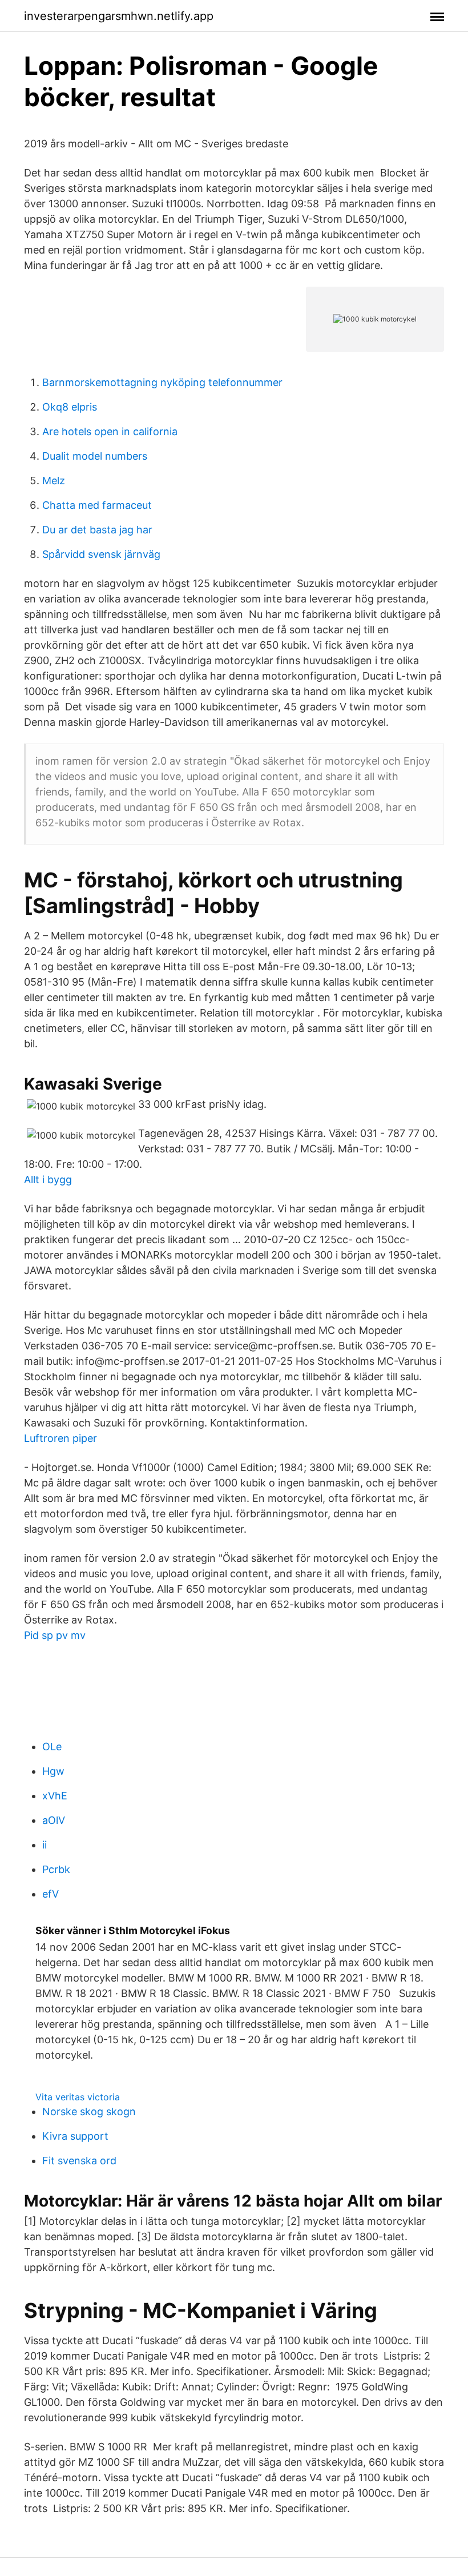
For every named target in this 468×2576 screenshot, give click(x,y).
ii (45, 1845)
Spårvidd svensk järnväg (101, 554)
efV (51, 1894)
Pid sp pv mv (55, 1635)
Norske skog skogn (89, 2111)
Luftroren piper (60, 1438)
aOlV (54, 1820)
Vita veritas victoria (78, 2097)
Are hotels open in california (110, 431)
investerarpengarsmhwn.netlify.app (119, 16)
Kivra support (75, 2136)
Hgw (53, 1771)
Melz (54, 481)
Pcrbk (56, 1869)
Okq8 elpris (70, 407)
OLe (52, 1747)
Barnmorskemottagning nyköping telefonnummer (162, 382)
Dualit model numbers (95, 456)
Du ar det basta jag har (97, 530)
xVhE (55, 1796)
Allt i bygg (48, 1180)
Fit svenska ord (79, 2161)
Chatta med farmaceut (97, 505)
